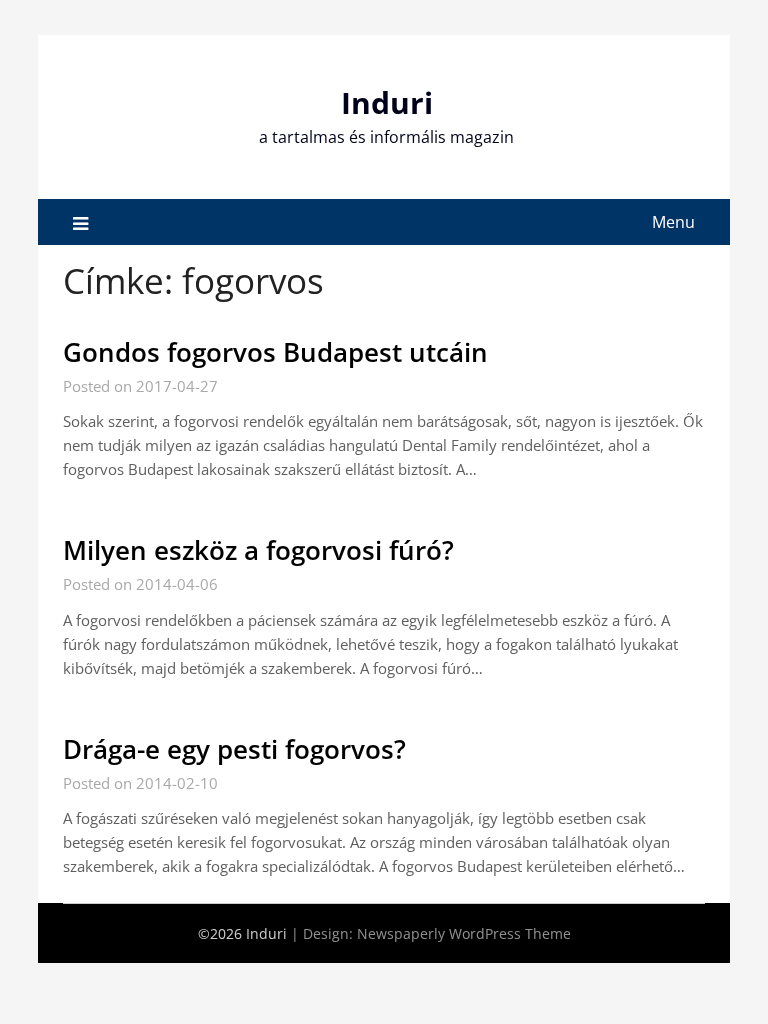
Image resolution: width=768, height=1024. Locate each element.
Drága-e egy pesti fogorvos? (234, 749)
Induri (387, 102)
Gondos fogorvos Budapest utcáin (275, 352)
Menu (673, 222)
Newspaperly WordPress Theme (464, 933)
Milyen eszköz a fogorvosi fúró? (258, 550)
